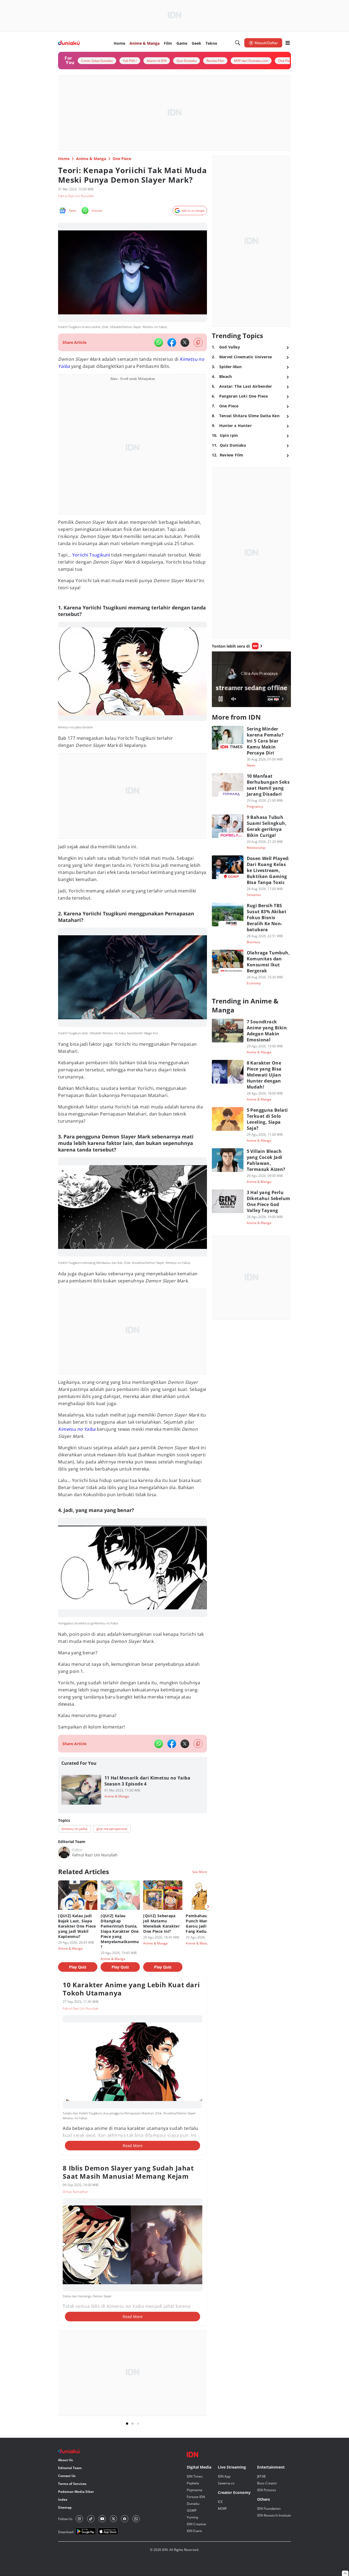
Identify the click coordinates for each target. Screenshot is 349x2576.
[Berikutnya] (208, 1907)
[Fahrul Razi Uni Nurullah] (64, 1852)
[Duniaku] (69, 43)
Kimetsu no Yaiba (77, 1429)
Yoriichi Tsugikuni (91, 555)
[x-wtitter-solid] (185, 342)
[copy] (198, 342)
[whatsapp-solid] (159, 342)
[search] (238, 43)
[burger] (288, 43)
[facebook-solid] (172, 342)
